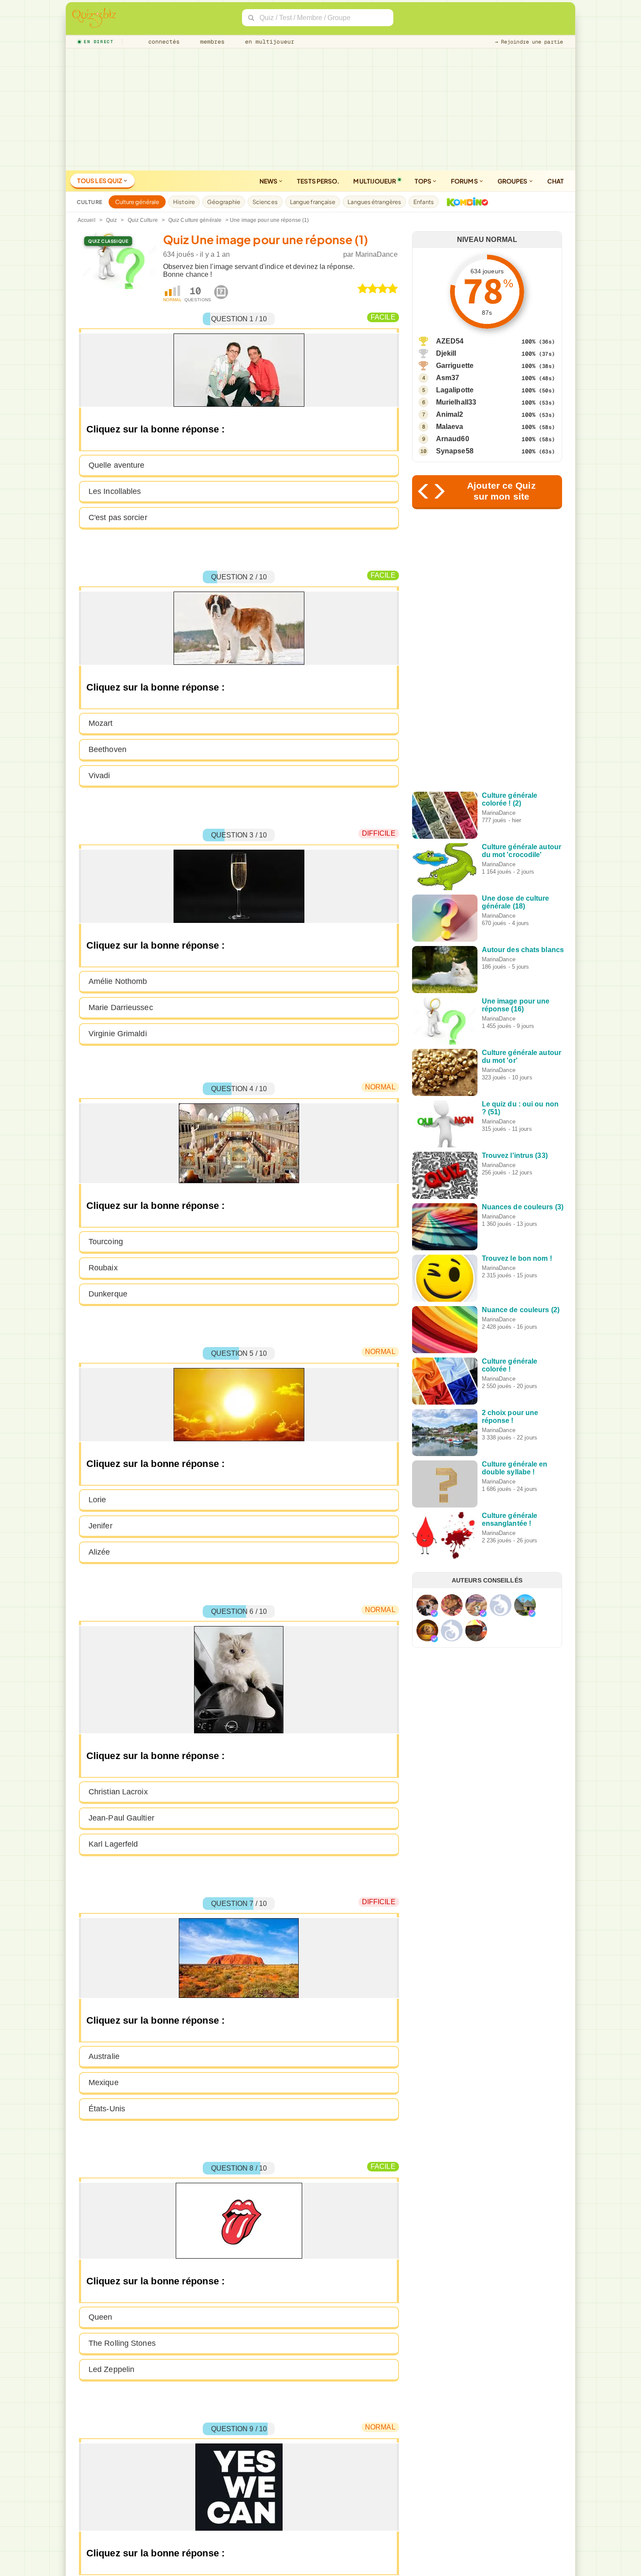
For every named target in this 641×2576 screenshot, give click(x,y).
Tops (424, 181)
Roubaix (103, 1268)
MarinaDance (377, 254)
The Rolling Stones (122, 2343)
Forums (465, 181)
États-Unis (107, 2109)
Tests (318, 181)
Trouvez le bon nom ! (517, 1258)
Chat (556, 181)
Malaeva (450, 427)
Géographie (224, 202)
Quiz (111, 220)
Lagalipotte (455, 390)
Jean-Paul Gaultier (121, 1818)
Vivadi (99, 776)
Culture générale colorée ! (510, 1365)
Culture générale (137, 202)
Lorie (97, 1500)
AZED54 (450, 341)
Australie (104, 2056)
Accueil (87, 220)
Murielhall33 (456, 402)
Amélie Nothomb (118, 981)
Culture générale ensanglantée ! (510, 1519)
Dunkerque (108, 1294)
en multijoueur (268, 42)
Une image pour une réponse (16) (516, 1005)
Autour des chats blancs (523, 950)
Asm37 (448, 378)
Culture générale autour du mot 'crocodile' (522, 851)
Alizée (99, 1552)
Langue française (313, 202)
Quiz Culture (143, 220)
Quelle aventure (117, 465)
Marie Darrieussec (121, 1007)
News (269, 181)
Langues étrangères (374, 202)
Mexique (104, 2083)
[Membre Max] (434, 1613)
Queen (101, 2317)
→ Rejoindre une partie (529, 42)
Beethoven (107, 749)
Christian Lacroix (118, 1792)
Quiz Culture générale (195, 220)
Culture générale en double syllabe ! (515, 1468)
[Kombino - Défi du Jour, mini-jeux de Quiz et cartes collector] (465, 202)
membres (211, 42)
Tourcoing (106, 1242)
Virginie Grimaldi (118, 1034)
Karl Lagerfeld (113, 1844)
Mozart (101, 723)
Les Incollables (115, 491)
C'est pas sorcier (118, 517)
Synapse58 (455, 451)
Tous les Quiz (100, 180)
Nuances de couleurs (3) (523, 1207)
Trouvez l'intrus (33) (515, 1155)
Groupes (513, 181)
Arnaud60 (453, 439)
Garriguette (455, 366)
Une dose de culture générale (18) (516, 902)
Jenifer (101, 1526)
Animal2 (450, 414)
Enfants (424, 202)
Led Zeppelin (111, 2369)
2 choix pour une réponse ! (510, 1417)
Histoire (184, 202)
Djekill (446, 353)
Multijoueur (375, 181)
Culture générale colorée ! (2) (510, 799)
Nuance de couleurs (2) (521, 1310)
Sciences (265, 202)
